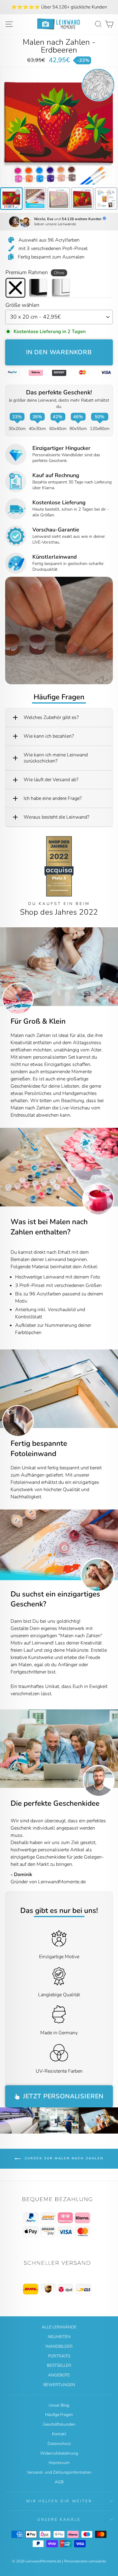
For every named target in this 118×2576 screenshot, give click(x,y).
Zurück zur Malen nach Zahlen (63, 2158)
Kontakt (59, 2434)
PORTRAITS (59, 2356)
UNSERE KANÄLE (59, 2520)
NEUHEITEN (59, 2337)
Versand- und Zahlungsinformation (59, 2472)
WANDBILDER (59, 2346)
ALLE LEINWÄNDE (59, 2327)
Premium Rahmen (35, 272)
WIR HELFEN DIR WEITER (59, 2501)
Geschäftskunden (59, 2424)
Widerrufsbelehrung (59, 2453)
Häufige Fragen (59, 2415)
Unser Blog (59, 2405)
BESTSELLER (59, 2365)
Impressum (59, 2463)
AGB (59, 2482)
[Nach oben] (59, 2218)
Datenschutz (59, 2444)
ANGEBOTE (59, 2375)
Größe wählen (22, 305)
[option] (59, 7)
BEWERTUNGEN (59, 2385)
